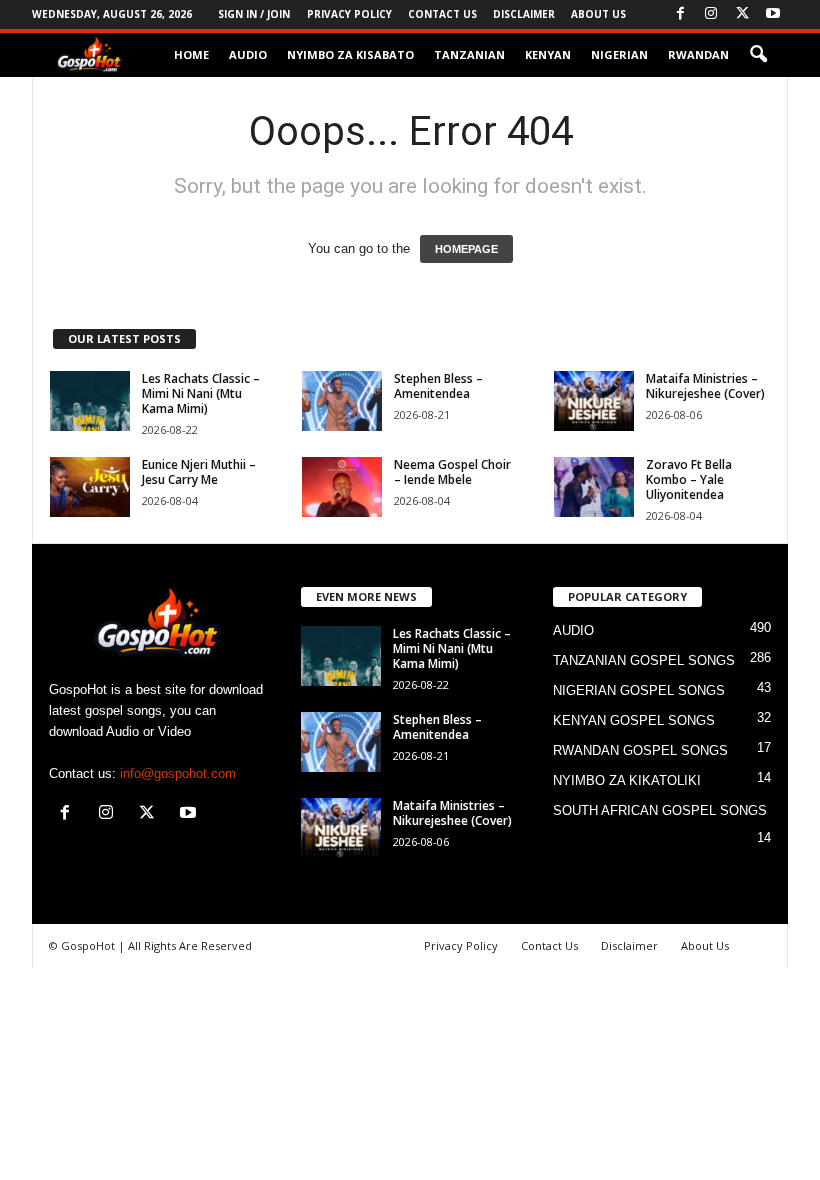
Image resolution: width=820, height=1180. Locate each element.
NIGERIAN (619, 54)
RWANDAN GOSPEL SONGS (640, 750)
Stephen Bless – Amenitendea (438, 386)
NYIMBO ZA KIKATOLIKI (627, 780)
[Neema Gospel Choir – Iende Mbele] (342, 487)
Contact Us (442, 14)
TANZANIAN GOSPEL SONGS (644, 660)
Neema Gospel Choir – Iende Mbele (452, 472)
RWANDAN (698, 54)
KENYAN (548, 54)
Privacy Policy (349, 14)
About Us (598, 14)
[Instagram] (711, 14)
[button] (758, 55)
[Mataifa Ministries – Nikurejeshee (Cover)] (594, 401)
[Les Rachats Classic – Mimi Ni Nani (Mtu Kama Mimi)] (90, 401)
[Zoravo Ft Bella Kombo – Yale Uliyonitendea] (594, 487)
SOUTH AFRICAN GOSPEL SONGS (660, 810)
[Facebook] (680, 14)
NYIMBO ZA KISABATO (350, 54)
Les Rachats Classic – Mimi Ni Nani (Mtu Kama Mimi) (201, 393)
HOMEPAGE (466, 249)
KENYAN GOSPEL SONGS (634, 720)
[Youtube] (773, 14)
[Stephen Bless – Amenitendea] (342, 401)
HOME (191, 54)
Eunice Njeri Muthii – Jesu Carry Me (199, 472)
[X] (742, 14)
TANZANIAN (469, 54)
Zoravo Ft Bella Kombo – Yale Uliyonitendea (689, 479)
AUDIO (248, 54)
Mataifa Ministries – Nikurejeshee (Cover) (705, 386)
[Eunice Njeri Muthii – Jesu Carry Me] (90, 487)
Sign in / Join (254, 14)
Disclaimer (524, 14)
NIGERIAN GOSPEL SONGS (639, 690)
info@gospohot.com (178, 773)
